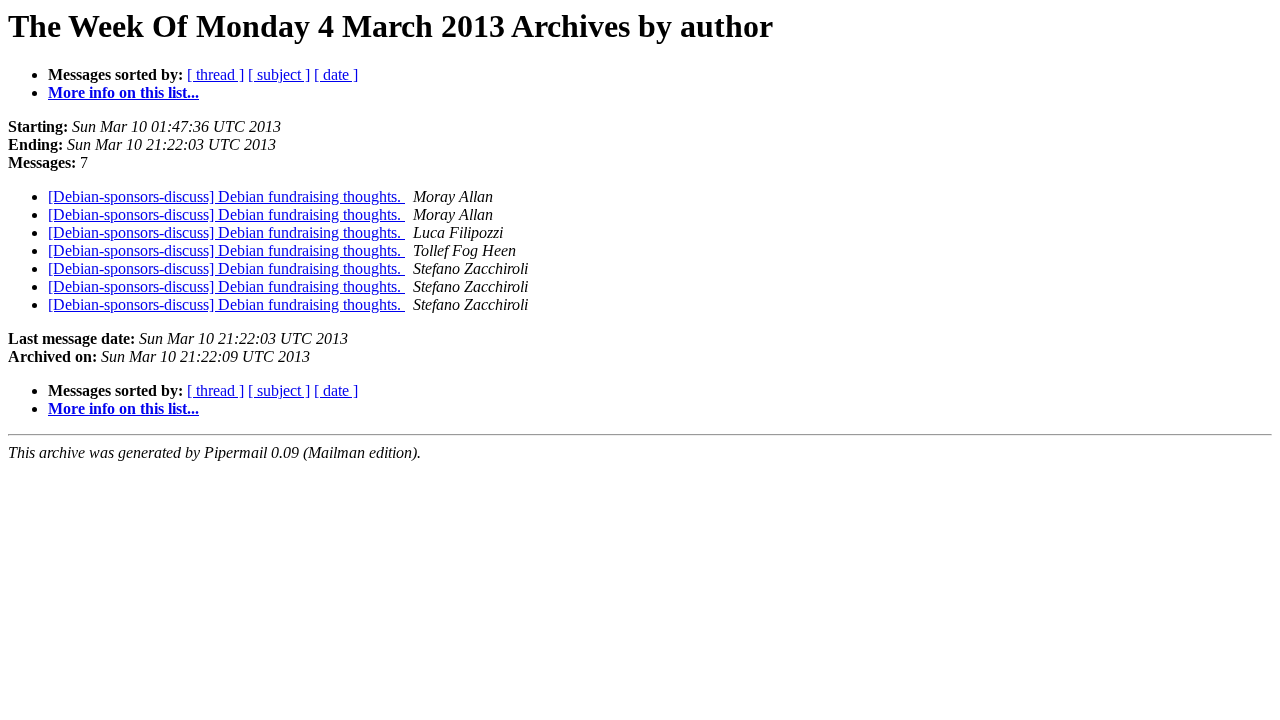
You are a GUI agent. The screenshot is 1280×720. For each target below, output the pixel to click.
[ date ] (336, 74)
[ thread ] (215, 74)
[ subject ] (279, 74)
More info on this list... (123, 92)
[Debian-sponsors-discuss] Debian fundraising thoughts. (226, 196)
